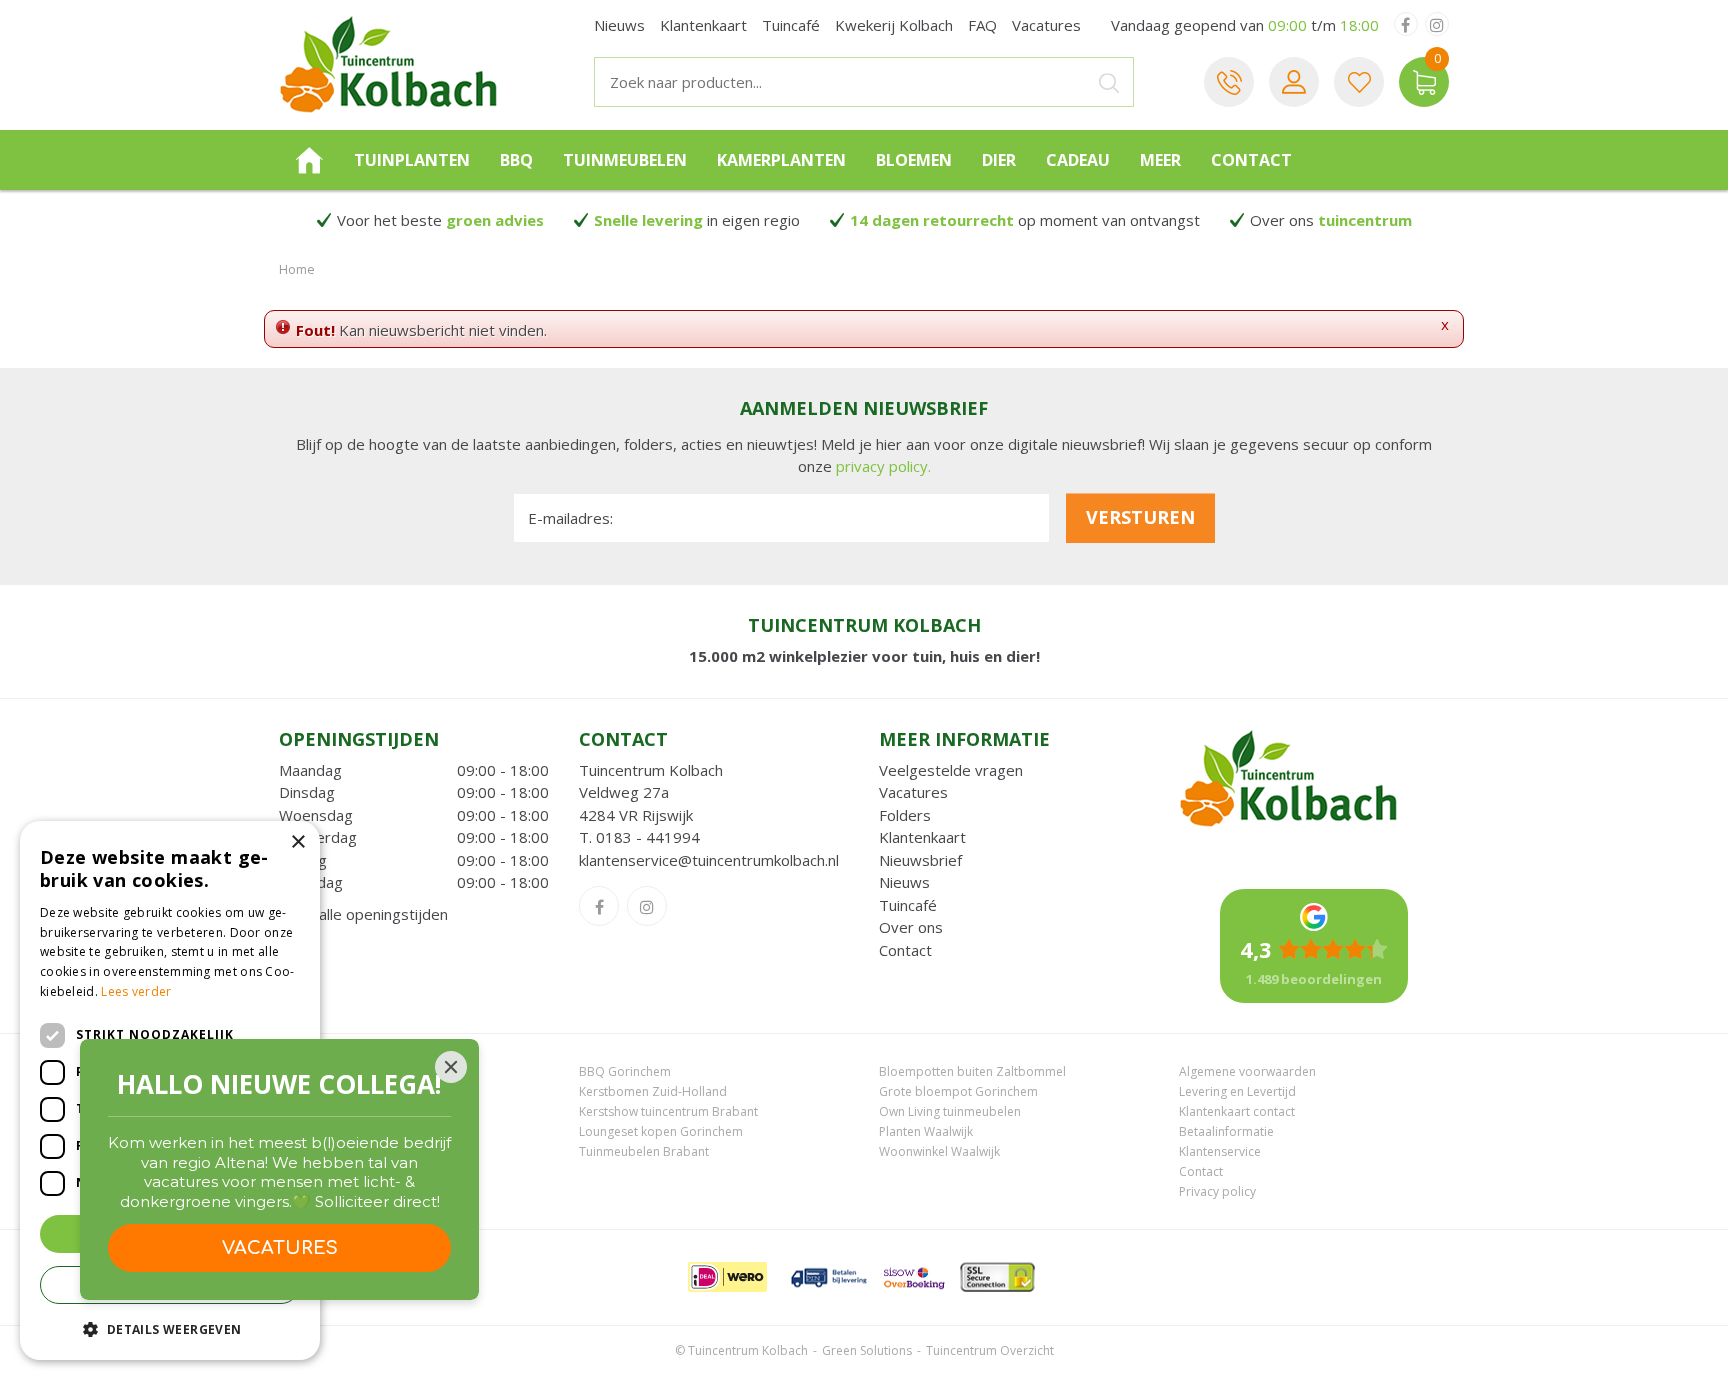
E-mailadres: (570, 518)
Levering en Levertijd (1237, 1091)
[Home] (309, 160)
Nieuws (904, 882)
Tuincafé (908, 905)
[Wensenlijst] (1359, 82)
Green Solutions (867, 1350)
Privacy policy (1217, 1191)
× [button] (297, 842)
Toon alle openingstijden (363, 914)
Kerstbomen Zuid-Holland (653, 1091)
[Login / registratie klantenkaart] (1294, 82)
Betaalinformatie (1226, 1131)
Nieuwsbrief (920, 860)
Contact (905, 950)
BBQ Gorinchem (625, 1071)
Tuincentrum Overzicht (990, 1350)
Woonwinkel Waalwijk (939, 1151)
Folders (905, 815)
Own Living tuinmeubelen (950, 1111)
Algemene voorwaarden (1247, 1071)
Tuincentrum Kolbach (651, 770)
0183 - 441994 (648, 837)
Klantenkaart (922, 837)
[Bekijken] (1424, 82)
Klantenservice (1220, 1151)
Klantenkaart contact (1237, 1111)
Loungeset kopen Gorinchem (661, 1131)
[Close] (451, 1067)
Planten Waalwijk (926, 1131)
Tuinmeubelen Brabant (644, 1151)
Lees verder (136, 991)
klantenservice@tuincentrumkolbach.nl (709, 860)
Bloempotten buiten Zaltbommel (972, 1071)
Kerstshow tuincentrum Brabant (668, 1111)
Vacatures (913, 792)
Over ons (911, 927)
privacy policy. (883, 466)
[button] (170, 1328)
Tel (1229, 82)
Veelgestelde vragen (951, 770)
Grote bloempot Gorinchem (958, 1091)
